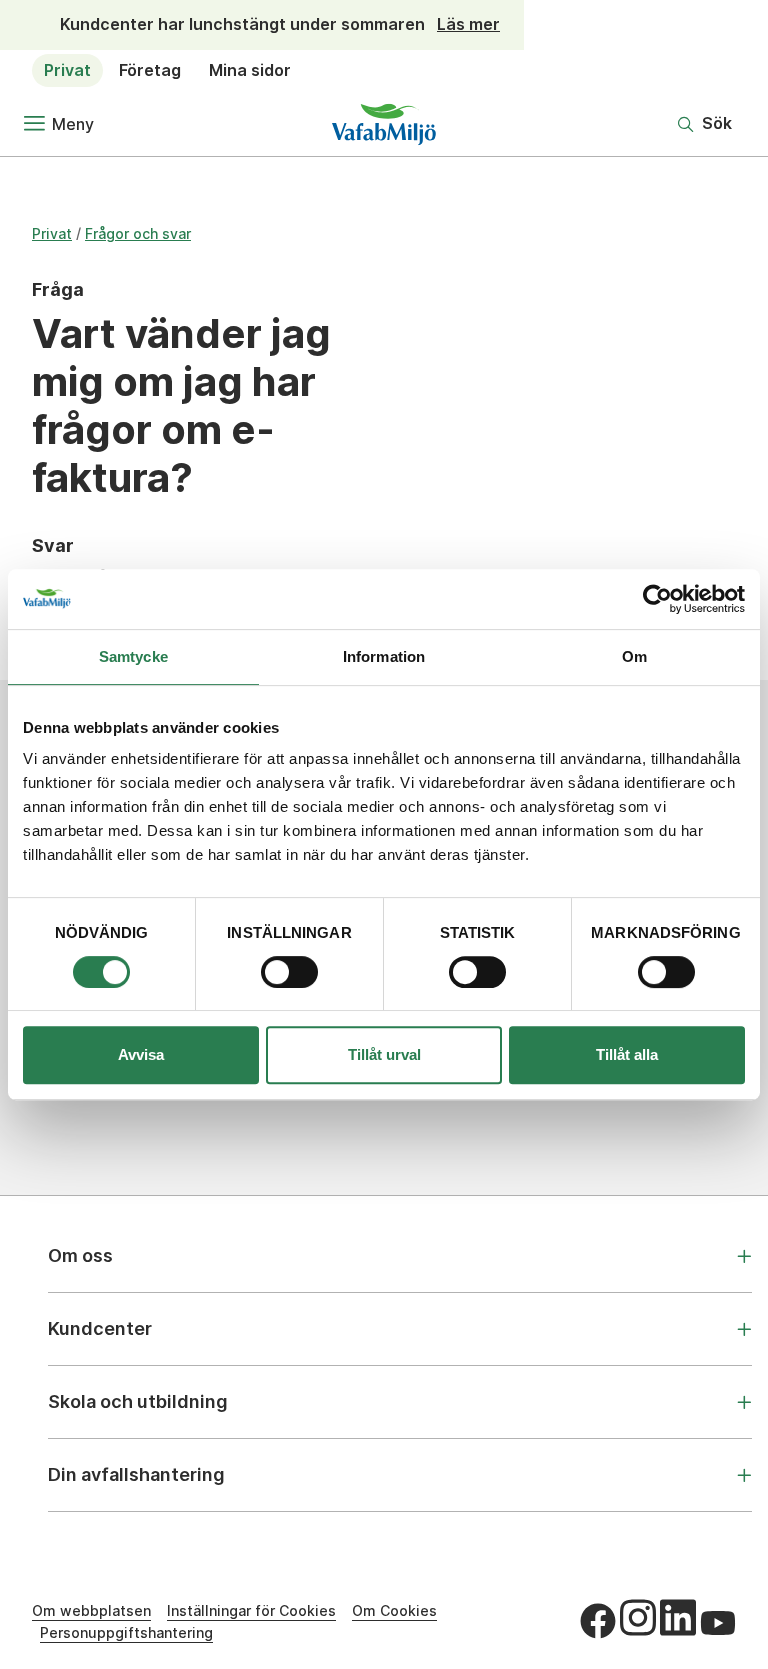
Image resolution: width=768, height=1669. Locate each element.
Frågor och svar (138, 233)
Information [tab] (384, 656)
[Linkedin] (678, 1618)
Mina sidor (250, 70)
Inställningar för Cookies (251, 1610)
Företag (150, 70)
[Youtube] (718, 1623)
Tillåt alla (627, 1054)
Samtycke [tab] (133, 656)
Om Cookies (394, 1610)
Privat (67, 70)
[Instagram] (638, 1618)
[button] (705, 124)
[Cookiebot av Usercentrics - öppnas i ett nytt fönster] (657, 599)
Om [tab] (634, 656)
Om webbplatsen (91, 1610)
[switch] (289, 972)
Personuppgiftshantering (126, 1632)
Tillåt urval (384, 1054)
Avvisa (141, 1054)
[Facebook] (598, 1621)
